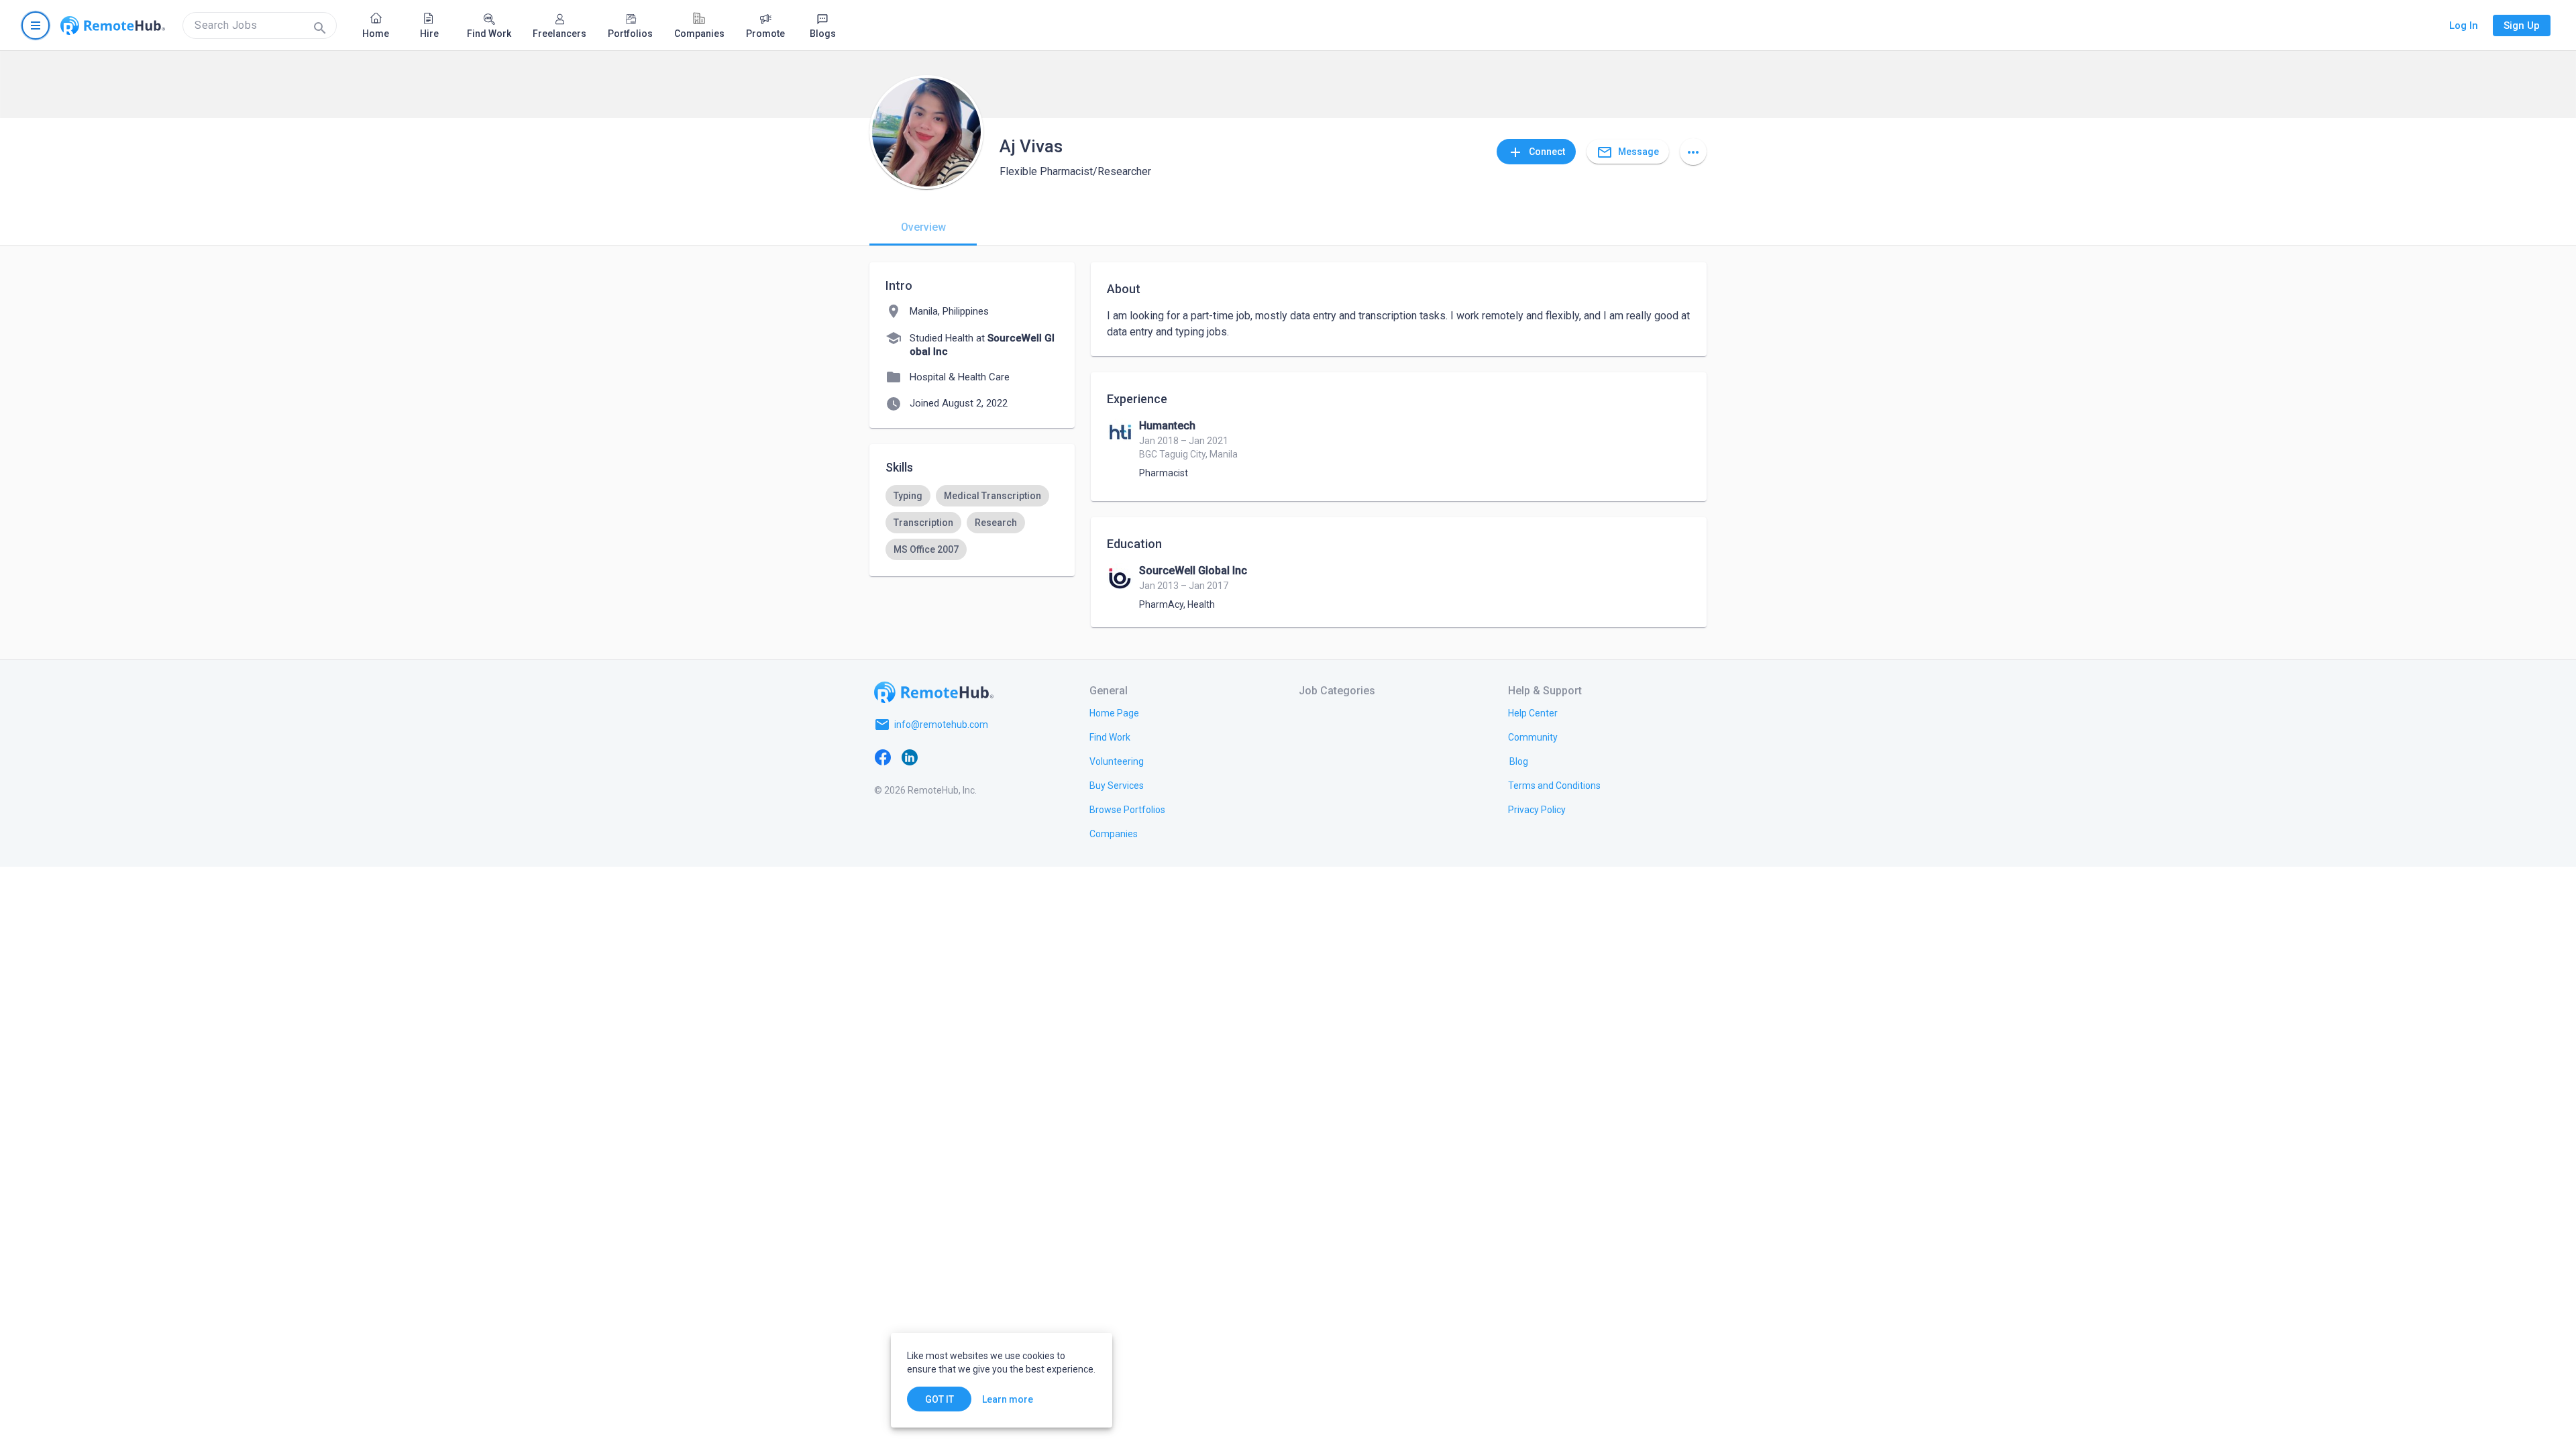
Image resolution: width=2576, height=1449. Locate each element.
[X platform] (936, 757)
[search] (260, 25)
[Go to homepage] (113, 25)
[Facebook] (883, 757)
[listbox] (972, 523)
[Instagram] (963, 757)
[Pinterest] (990, 757)
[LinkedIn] (910, 757)
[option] (908, 496)
